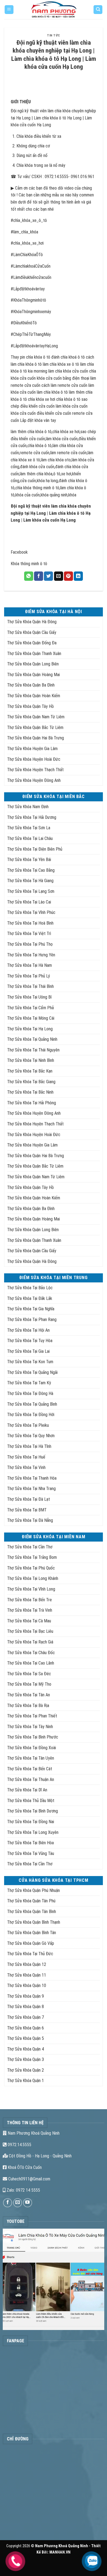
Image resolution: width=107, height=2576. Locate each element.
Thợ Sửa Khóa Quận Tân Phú (31, 1901)
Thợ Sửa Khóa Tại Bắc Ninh (30, 1092)
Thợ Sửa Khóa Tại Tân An (29, 1695)
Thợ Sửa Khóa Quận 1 (26, 2081)
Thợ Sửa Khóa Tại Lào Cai (29, 902)
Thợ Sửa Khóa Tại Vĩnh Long (31, 1589)
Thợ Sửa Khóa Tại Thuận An (31, 1779)
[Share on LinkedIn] (78, 576)
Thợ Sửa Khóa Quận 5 (26, 2038)
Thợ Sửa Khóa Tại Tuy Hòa (30, 1341)
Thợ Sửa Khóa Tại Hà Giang (30, 881)
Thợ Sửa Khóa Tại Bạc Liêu (30, 1631)
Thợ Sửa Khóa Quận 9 (26, 1996)
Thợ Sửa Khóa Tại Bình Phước (33, 1737)
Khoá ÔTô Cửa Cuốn (24, 2167)
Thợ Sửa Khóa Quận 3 (26, 2059)
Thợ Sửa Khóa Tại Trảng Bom (32, 1557)
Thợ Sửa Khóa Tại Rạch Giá (30, 1642)
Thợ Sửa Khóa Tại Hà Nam (29, 965)
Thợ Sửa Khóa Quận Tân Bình (32, 1912)
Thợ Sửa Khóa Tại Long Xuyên (33, 1832)
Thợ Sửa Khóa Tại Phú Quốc (31, 1568)
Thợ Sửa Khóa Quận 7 (26, 2017)
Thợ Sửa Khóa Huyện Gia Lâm (32, 749)
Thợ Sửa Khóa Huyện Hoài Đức (34, 759)
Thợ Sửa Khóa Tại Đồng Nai (31, 1822)
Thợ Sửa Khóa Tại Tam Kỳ (29, 1383)
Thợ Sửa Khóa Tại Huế (26, 1457)
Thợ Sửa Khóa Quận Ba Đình (31, 685)
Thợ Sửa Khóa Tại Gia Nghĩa (31, 1309)
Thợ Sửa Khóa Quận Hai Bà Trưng (36, 738)
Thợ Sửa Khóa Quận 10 (27, 1985)
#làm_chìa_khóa (24, 232)
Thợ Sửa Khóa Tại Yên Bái (29, 860)
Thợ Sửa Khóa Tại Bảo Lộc (30, 1288)
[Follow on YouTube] (28, 2203)
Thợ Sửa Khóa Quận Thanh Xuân (34, 654)
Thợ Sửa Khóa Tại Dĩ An (27, 1790)
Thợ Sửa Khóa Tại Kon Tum (30, 1362)
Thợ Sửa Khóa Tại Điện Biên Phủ (35, 849)
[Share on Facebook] (39, 576)
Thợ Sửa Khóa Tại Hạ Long (30, 1029)
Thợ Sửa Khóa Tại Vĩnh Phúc (31, 912)
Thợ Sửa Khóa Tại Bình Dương (33, 1811)
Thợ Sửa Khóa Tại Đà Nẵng (30, 1520)
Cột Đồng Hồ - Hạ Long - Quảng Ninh (40, 2156)
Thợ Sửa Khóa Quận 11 (27, 1975)
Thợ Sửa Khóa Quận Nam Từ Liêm (36, 717)
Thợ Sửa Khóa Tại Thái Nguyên (33, 1050)
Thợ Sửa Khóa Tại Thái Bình (30, 986)
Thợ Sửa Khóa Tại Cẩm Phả (30, 1008)
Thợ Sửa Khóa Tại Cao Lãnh (31, 1663)
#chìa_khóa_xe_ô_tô (29, 220)
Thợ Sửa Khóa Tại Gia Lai (28, 1351)
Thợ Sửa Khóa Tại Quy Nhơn (31, 1436)
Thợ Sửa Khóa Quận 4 (26, 2049)
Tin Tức (54, 35)
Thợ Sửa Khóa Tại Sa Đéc (29, 1674)
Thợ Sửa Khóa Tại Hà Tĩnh (29, 1446)
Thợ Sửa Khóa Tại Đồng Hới (31, 1415)
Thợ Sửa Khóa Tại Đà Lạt (29, 1499)
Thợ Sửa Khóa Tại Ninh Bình (31, 1060)
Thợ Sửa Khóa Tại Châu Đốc (31, 1653)
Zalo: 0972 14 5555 (23, 2190)
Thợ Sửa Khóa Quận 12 (27, 1964)
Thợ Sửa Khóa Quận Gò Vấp (31, 1943)
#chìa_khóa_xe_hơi (27, 243)
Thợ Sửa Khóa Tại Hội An (28, 1330)
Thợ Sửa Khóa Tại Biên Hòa (30, 1843)
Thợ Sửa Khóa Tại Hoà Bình (30, 923)
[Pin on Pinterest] (68, 576)
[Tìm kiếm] (98, 10)
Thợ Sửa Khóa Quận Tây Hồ (30, 706)
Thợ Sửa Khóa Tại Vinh (26, 1467)
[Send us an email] (18, 2203)
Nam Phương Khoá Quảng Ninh (33, 2133)
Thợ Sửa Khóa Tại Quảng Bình (32, 1404)
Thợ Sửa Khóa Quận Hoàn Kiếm (34, 696)
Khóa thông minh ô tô (29, 564)
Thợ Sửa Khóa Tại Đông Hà (30, 1393)
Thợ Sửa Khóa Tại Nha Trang (31, 1489)
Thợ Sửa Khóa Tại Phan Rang (32, 1320)
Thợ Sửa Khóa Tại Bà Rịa (28, 1706)
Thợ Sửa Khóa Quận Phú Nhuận (33, 1890)
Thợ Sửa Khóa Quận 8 (26, 2007)
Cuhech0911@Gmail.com (29, 2179)
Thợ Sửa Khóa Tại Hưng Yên (31, 955)
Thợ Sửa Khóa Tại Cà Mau (29, 1621)
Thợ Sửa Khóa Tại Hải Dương (32, 817)
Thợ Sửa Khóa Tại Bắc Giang (31, 1082)
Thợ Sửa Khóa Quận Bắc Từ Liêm (35, 727)
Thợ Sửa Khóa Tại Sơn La (29, 828)
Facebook (19, 552)
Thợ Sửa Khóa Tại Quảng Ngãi (32, 1372)
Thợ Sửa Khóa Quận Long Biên (33, 664)
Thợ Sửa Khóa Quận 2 (26, 2070)
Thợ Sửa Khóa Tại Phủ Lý (29, 976)
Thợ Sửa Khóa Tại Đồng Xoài (32, 1748)
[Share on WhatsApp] (29, 576)
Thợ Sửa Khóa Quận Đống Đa (32, 643)
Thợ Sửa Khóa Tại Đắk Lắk (30, 1298)
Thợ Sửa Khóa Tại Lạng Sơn (31, 891)
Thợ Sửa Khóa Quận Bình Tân (32, 1933)
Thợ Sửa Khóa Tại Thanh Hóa (32, 1478)
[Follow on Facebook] (8, 2203)
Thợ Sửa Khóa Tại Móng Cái (31, 1018)
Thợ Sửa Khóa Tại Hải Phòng (32, 1103)
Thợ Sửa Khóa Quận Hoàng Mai (33, 675)
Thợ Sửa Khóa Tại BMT (27, 1510)
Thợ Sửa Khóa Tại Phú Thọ (30, 944)
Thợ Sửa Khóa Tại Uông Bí (29, 997)
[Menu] (9, 10)
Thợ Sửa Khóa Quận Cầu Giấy (32, 632)
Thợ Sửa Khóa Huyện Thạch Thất (35, 770)
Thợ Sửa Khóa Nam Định (28, 807)
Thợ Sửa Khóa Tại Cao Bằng (31, 870)
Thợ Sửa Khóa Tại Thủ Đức (30, 1954)
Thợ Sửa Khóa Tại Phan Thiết (32, 1716)
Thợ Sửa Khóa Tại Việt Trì (29, 934)
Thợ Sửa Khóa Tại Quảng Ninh (32, 1039)
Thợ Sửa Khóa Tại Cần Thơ (30, 1547)
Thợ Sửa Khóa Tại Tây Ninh (30, 1727)
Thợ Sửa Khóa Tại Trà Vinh (30, 1610)
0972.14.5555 (19, 2145)
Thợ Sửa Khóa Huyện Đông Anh (34, 780)
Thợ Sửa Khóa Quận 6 (26, 2028)
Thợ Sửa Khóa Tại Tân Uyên (31, 1758)
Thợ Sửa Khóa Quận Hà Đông (32, 622)
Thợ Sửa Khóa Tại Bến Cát (30, 1769)
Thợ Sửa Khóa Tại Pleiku (28, 1425)
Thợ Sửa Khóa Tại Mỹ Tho (29, 1684)
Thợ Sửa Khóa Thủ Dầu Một (31, 1801)
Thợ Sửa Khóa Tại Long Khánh (33, 1578)
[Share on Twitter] (48, 576)
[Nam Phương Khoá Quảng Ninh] (54, 10)
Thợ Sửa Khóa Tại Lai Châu (30, 838)
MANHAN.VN (60, 2552)
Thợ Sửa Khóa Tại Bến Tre (29, 1600)
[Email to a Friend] (59, 576)
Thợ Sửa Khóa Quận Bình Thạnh (34, 1922)
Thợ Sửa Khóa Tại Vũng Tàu (31, 1853)
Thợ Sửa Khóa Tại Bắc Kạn (30, 1071)
